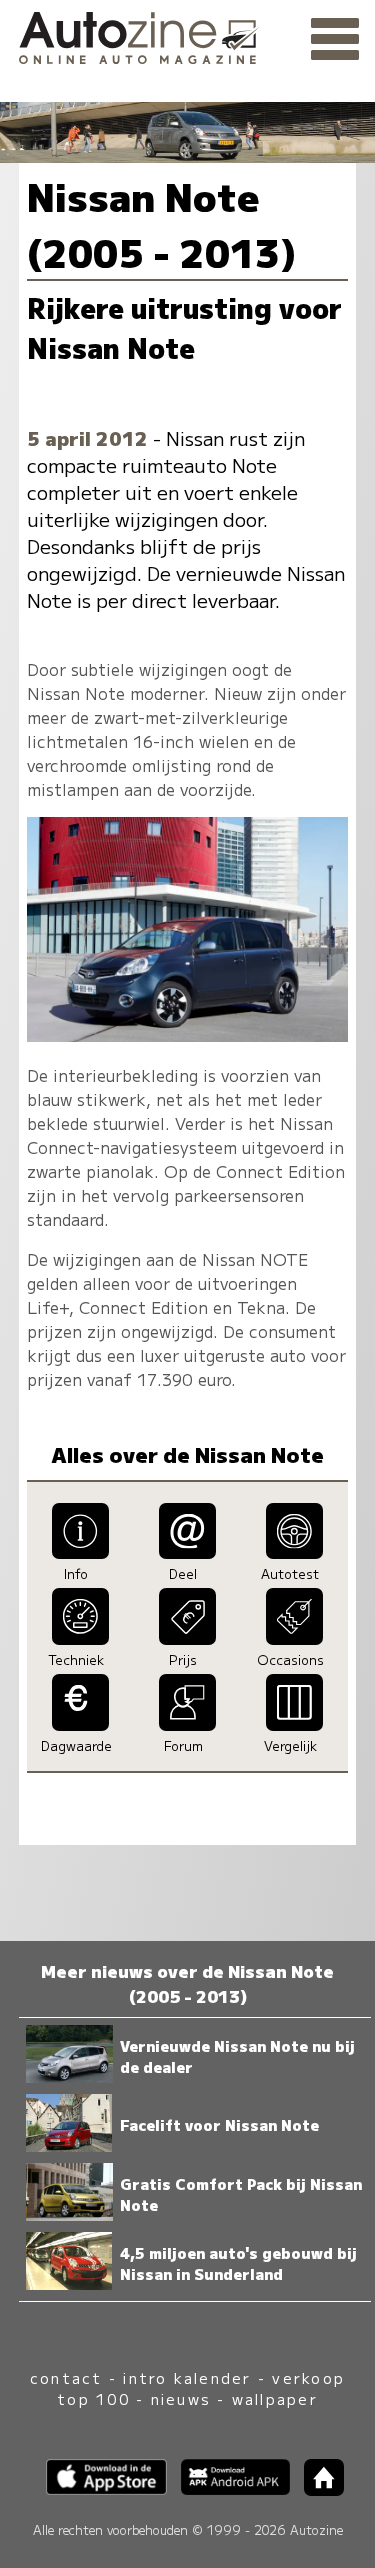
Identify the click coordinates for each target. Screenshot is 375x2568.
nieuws (181, 2398)
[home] (317, 2489)
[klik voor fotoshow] (187, 1035)
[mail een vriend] (187, 1552)
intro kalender (187, 2377)
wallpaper (275, 2398)
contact (66, 2377)
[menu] (335, 40)
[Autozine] (187, 35)
